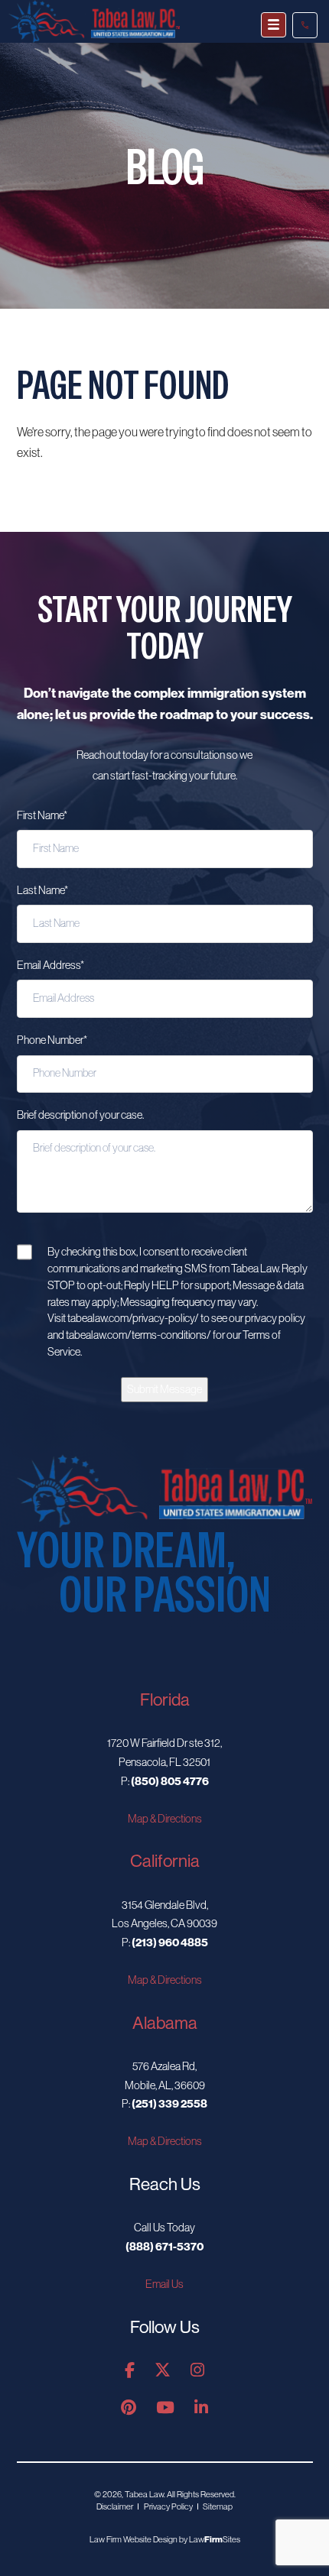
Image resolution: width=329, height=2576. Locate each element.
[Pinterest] (129, 2408)
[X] (163, 2371)
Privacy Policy (168, 2506)
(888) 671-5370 (305, 25)
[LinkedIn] (201, 2408)
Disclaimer (115, 2506)
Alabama (165, 2023)
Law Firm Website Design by (138, 2539)
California (165, 1861)
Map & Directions (165, 1819)
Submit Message (164, 1389)
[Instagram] (197, 2371)
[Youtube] (165, 2408)
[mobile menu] (274, 25)
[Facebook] (130, 2371)
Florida (165, 1700)
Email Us (164, 2284)
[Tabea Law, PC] (165, 1490)
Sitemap (218, 2506)
